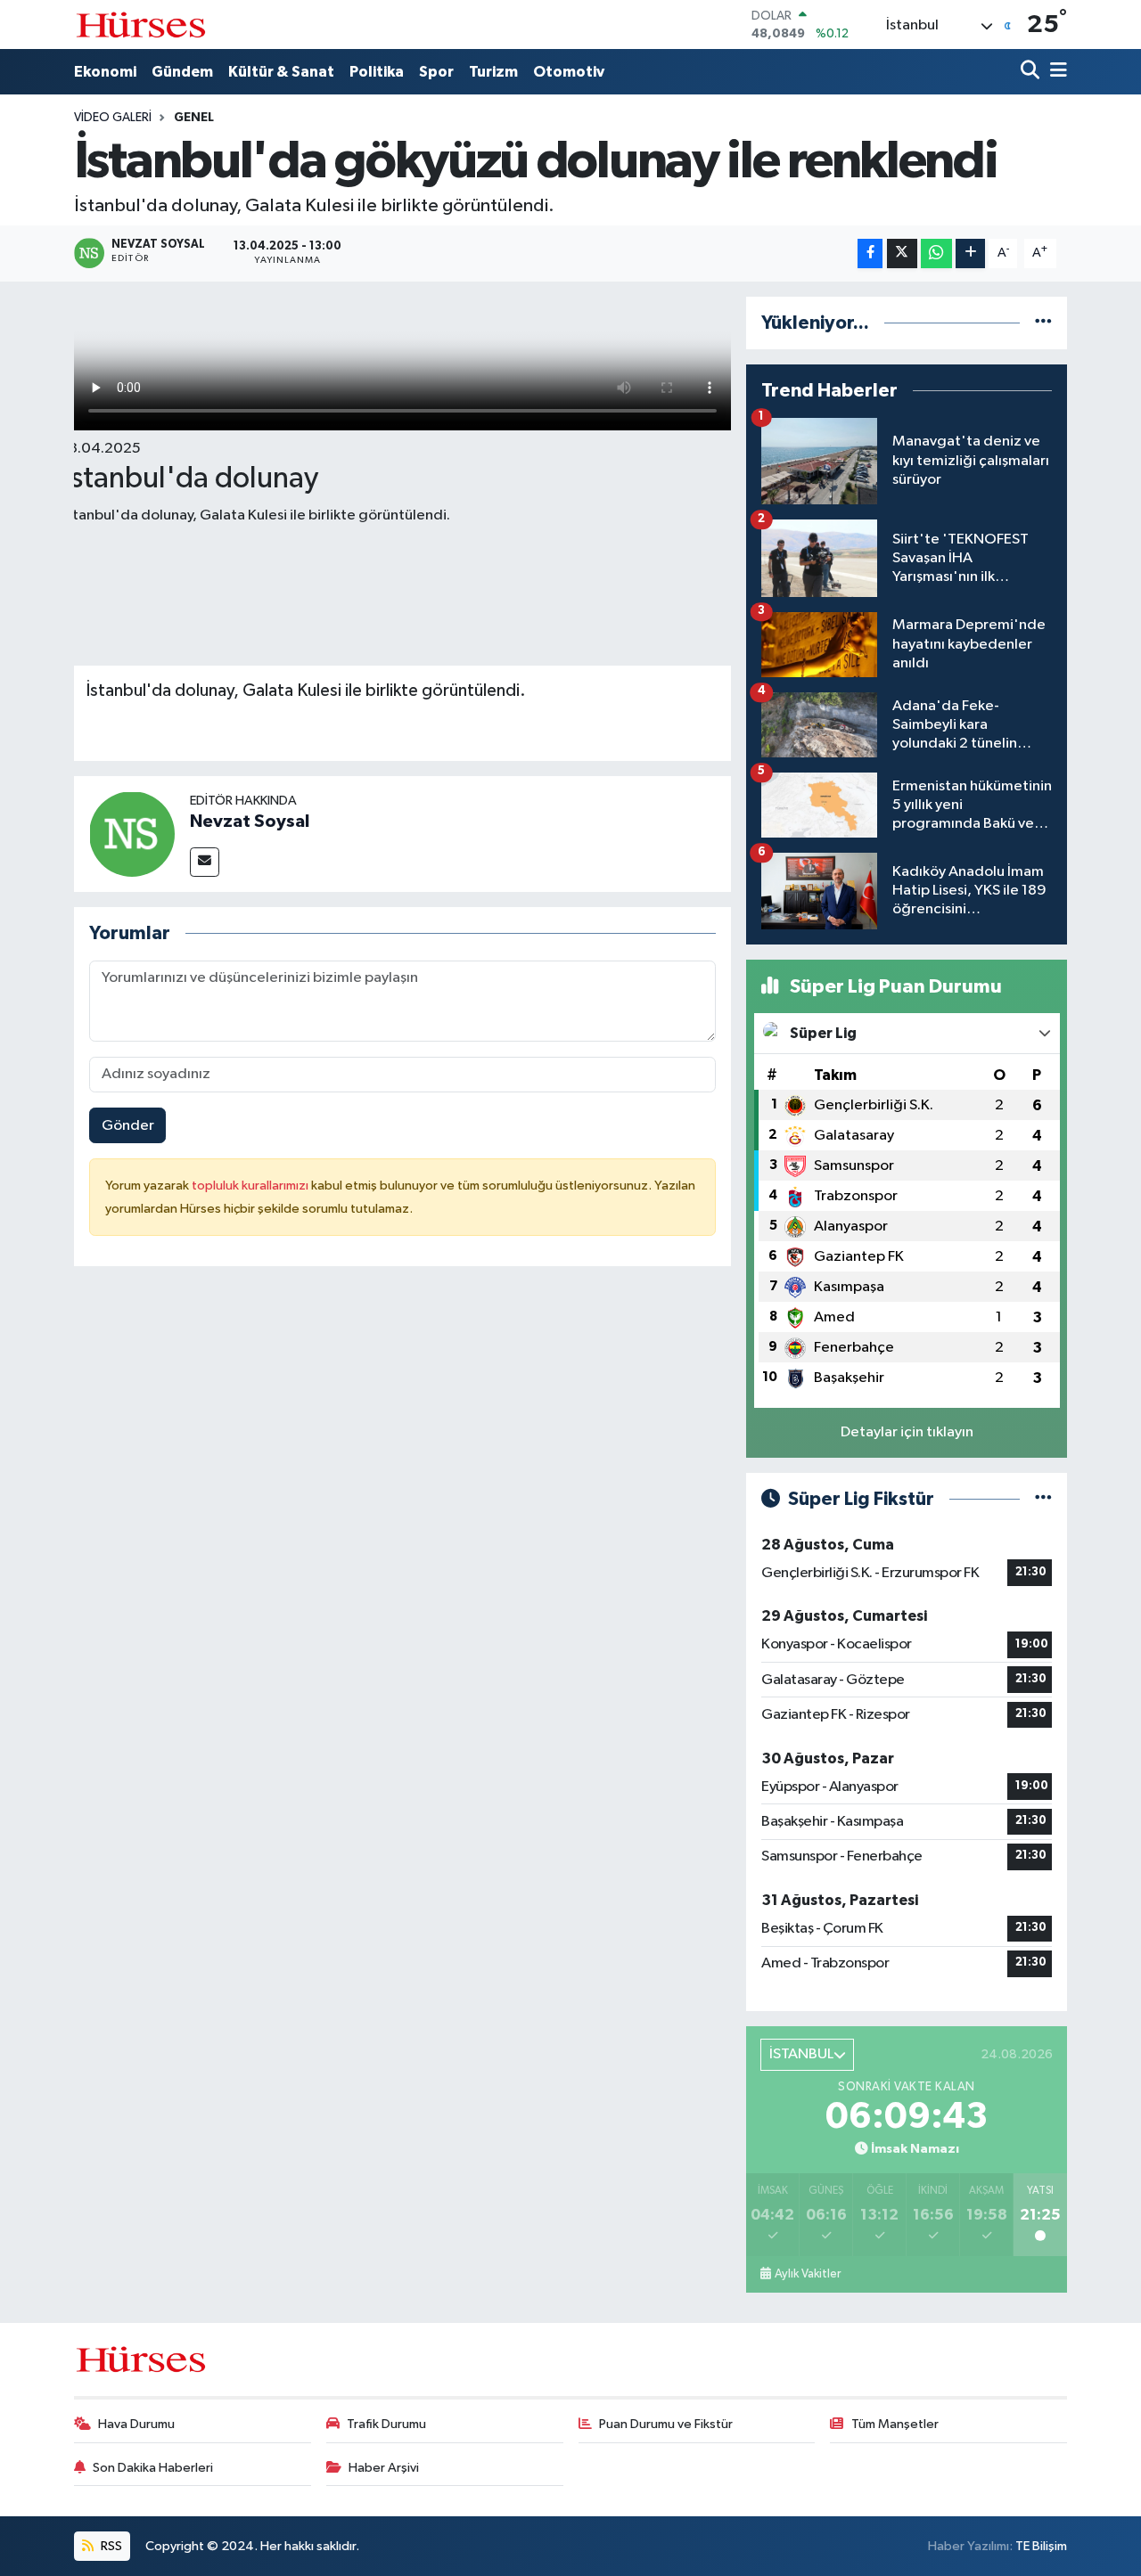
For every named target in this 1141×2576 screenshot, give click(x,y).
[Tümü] (1043, 323)
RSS (110, 2546)
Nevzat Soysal (250, 822)
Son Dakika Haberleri (153, 2468)
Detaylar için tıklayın (907, 1432)
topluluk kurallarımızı (251, 1186)
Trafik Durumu (386, 2424)
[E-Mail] (205, 862)
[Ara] (1032, 72)
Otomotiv (569, 72)
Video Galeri (113, 118)
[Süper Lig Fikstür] (1043, 1499)
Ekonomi (105, 72)
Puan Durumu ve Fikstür (666, 2424)
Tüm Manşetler (895, 2424)
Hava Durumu (136, 2424)
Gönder (128, 1126)
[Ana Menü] (1055, 72)
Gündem (182, 72)
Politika (377, 72)
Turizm (493, 72)
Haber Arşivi (384, 2468)
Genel (194, 118)
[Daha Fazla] (970, 254)
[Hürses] (141, 25)
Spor (436, 72)
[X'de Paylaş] (902, 254)
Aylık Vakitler (808, 2274)
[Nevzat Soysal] (132, 834)
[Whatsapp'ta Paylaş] (936, 254)
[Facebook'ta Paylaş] (870, 254)
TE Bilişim (1041, 2546)
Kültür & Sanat (281, 72)
